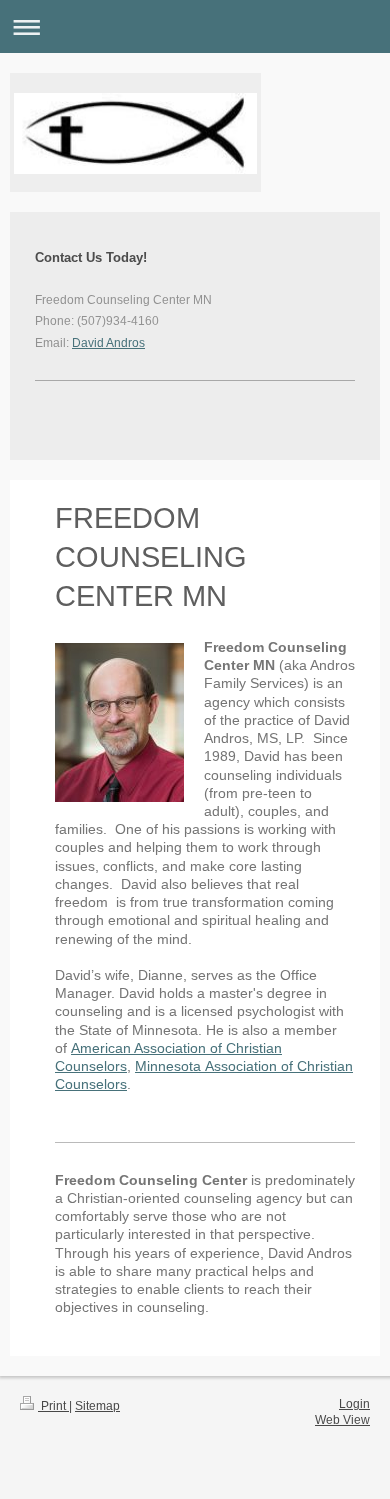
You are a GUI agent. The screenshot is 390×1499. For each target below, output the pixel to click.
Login (354, 1403)
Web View (342, 1419)
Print (53, 1405)
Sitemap (97, 1405)
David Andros (108, 342)
